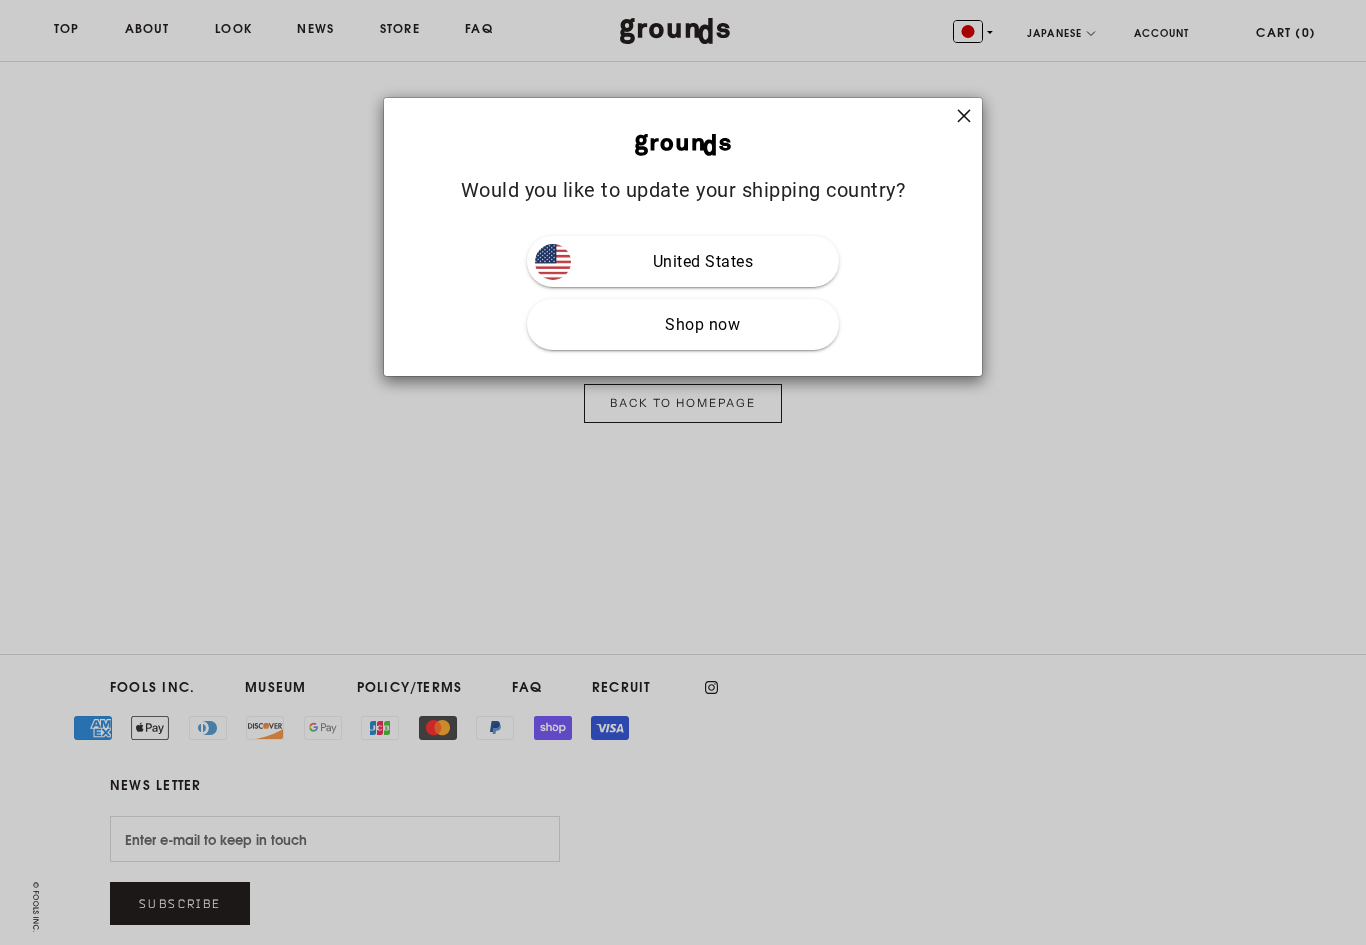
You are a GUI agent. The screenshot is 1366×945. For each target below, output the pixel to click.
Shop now (702, 324)
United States (703, 261)
